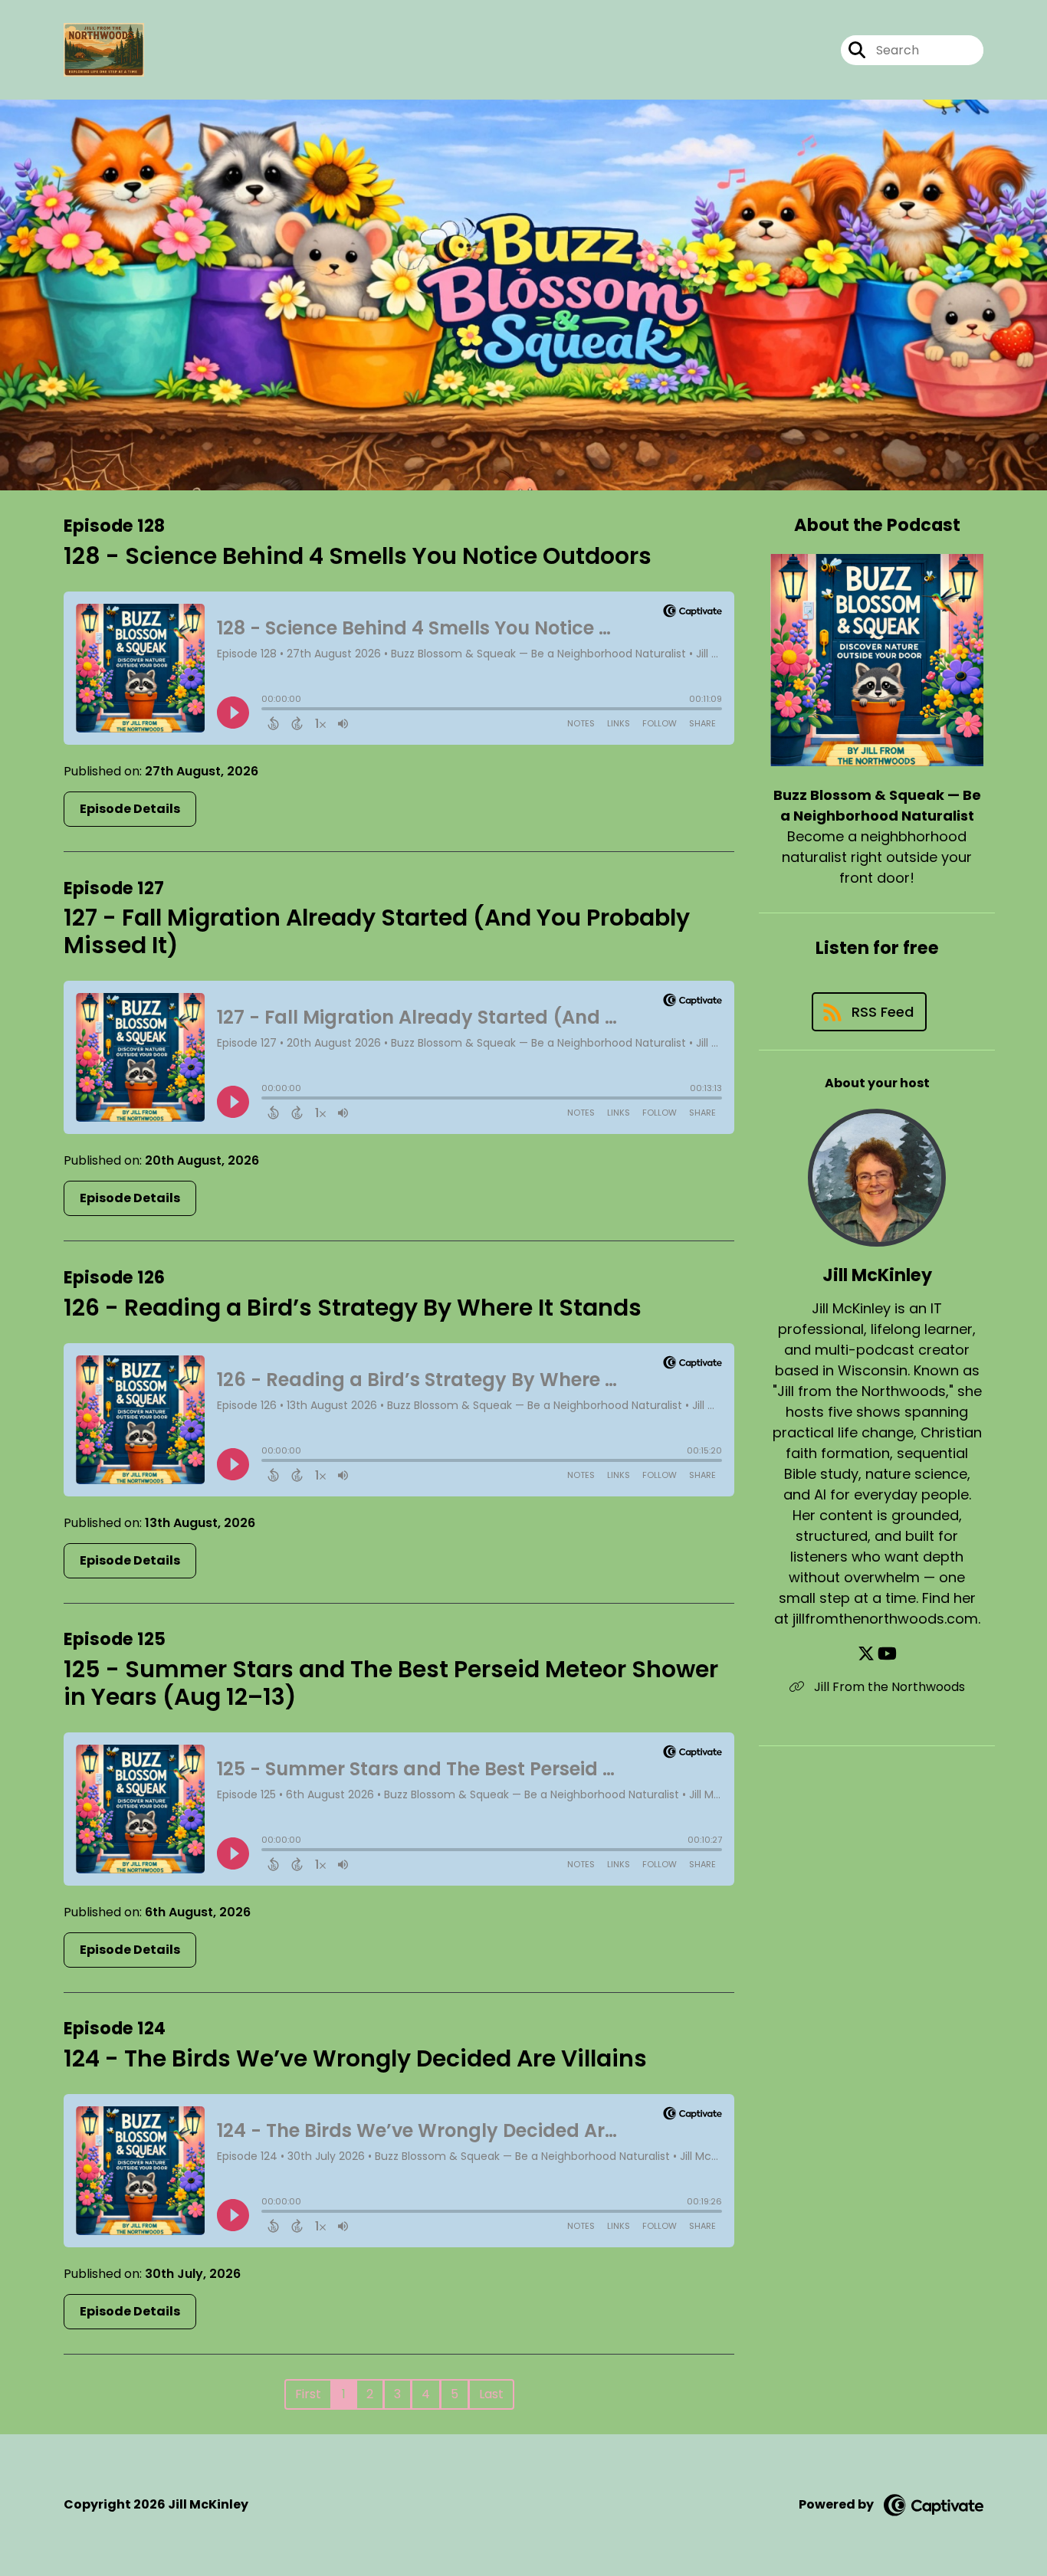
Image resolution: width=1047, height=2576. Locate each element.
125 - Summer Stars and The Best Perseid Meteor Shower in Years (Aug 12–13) (391, 1683)
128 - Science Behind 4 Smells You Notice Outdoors (358, 556)
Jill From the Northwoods (888, 1687)
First (308, 2394)
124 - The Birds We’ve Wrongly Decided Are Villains (355, 2058)
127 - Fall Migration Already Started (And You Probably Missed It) (377, 931)
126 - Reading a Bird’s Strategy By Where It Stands (353, 1308)
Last (491, 2394)
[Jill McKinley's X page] (866, 1654)
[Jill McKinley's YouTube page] (887, 1654)
